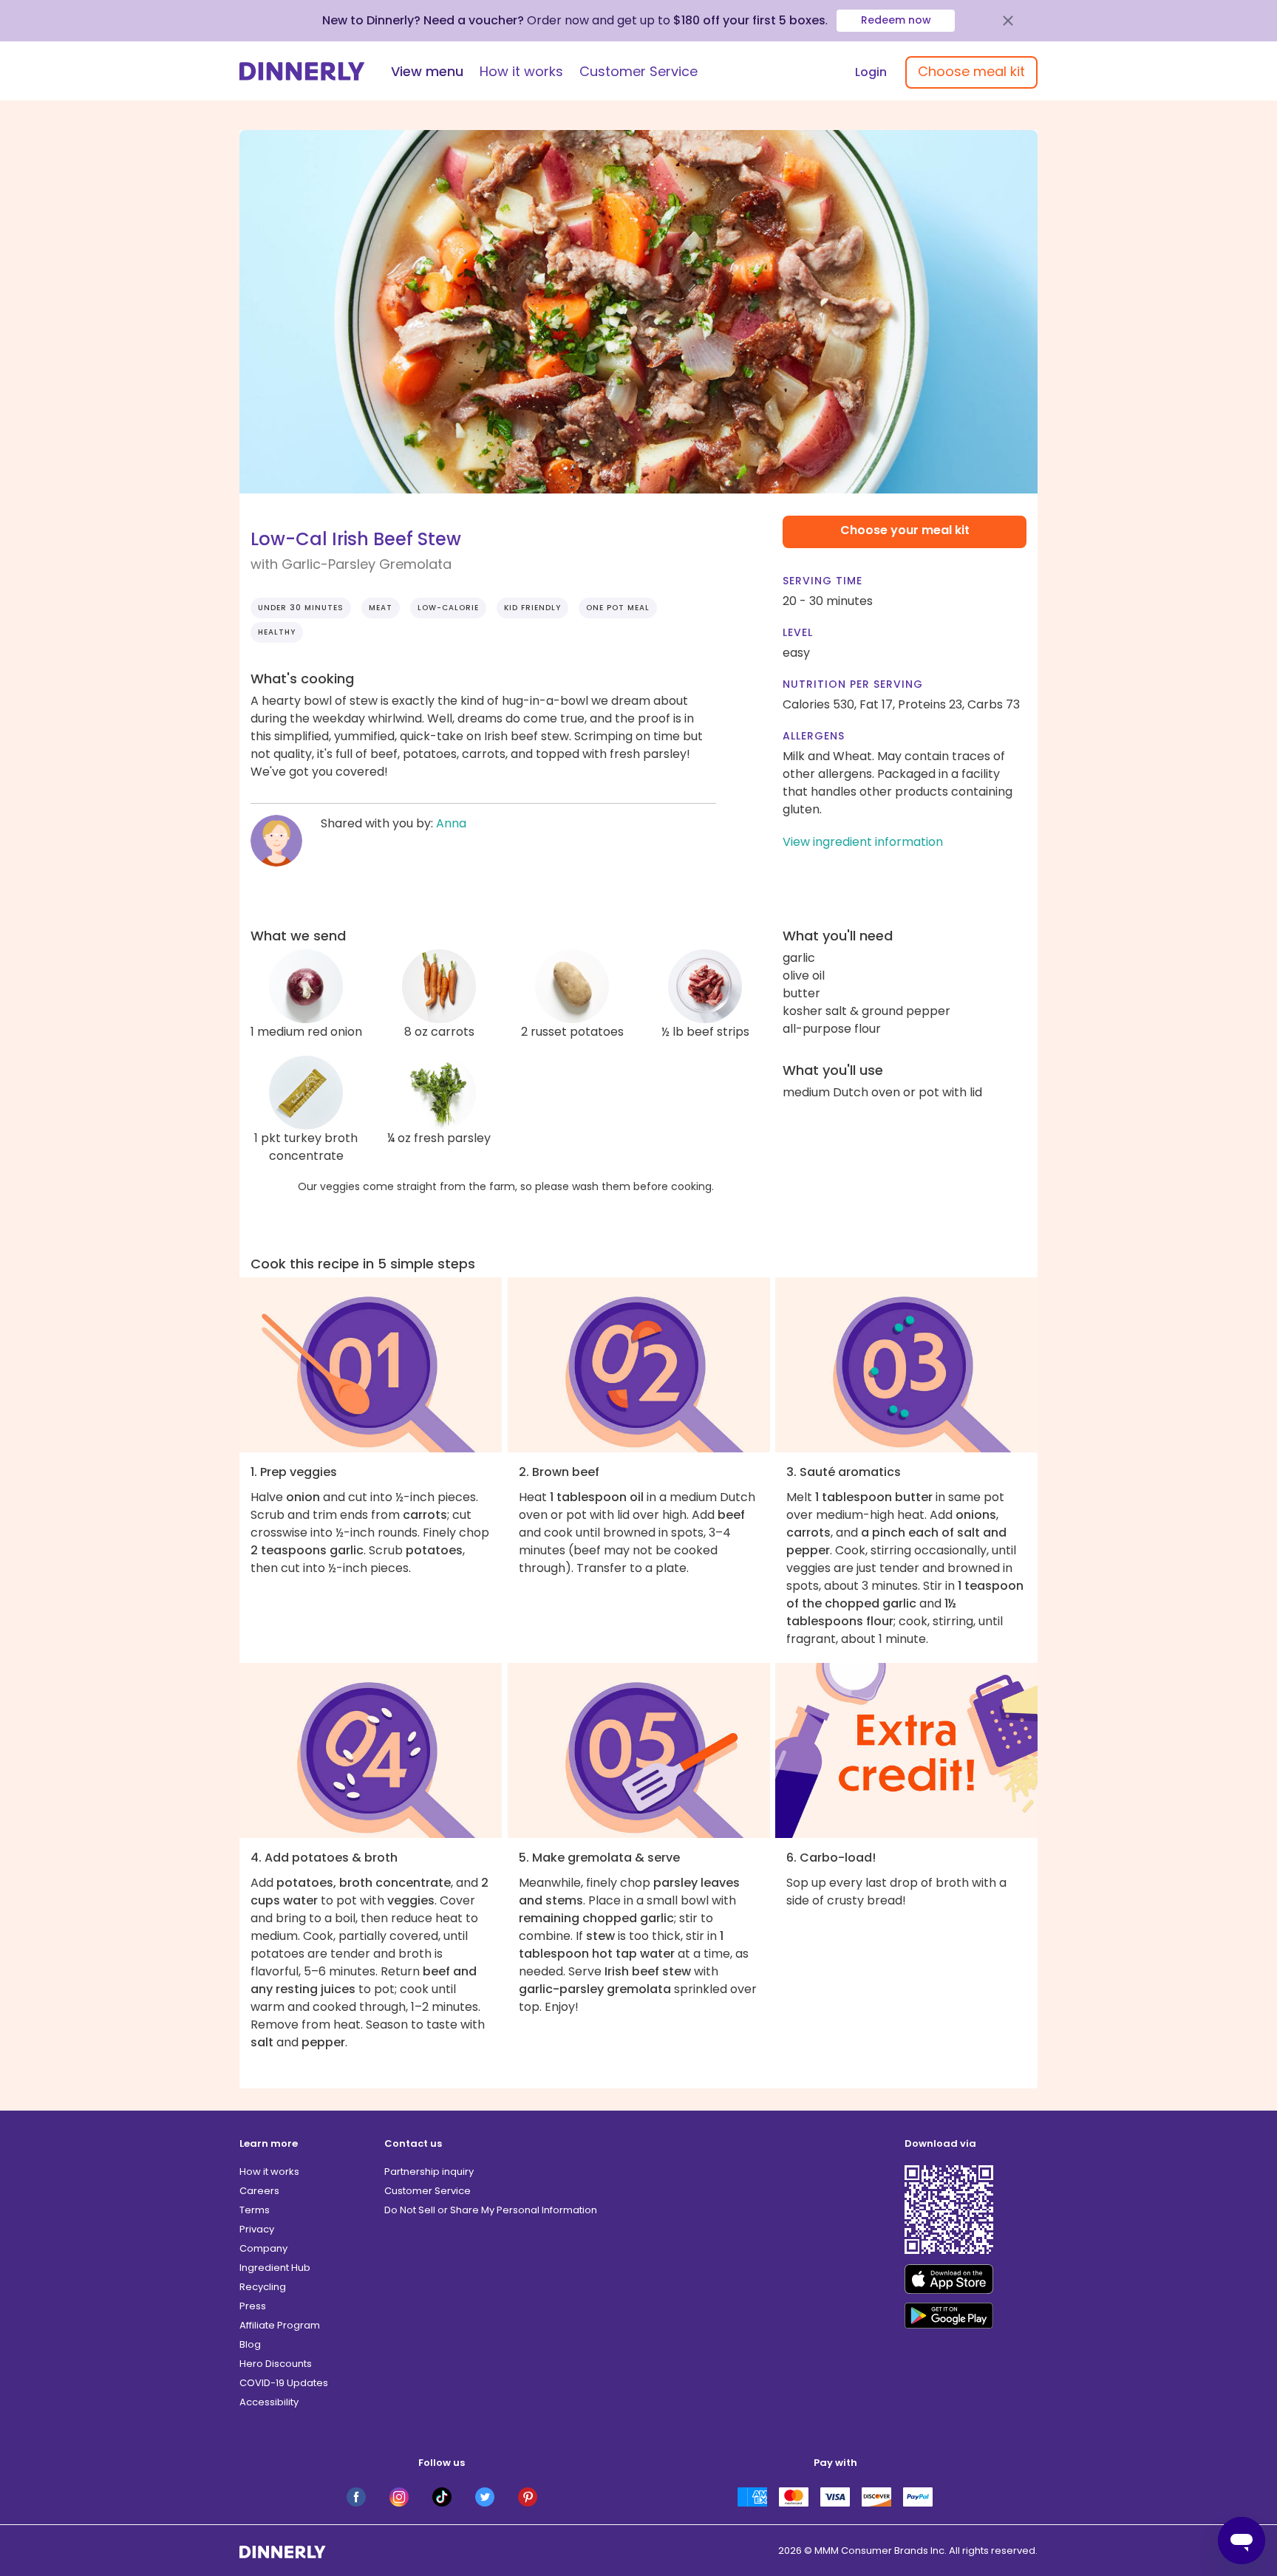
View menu (427, 71)
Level (798, 632)
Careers (259, 2191)
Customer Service (638, 71)
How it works (521, 71)
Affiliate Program (280, 2325)
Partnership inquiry (429, 2172)
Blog (250, 2344)
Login (871, 72)
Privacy (257, 2229)
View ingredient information (863, 842)
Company (263, 2248)
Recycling (263, 2287)
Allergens (814, 736)
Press (253, 2306)
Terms (255, 2210)
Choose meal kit (971, 71)
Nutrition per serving (853, 684)
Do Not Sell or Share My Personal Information (491, 2210)
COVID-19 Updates (284, 2383)
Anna (451, 823)
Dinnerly (302, 71)
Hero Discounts (276, 2364)
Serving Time (823, 581)
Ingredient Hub (275, 2268)
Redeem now (896, 20)
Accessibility (269, 2402)
